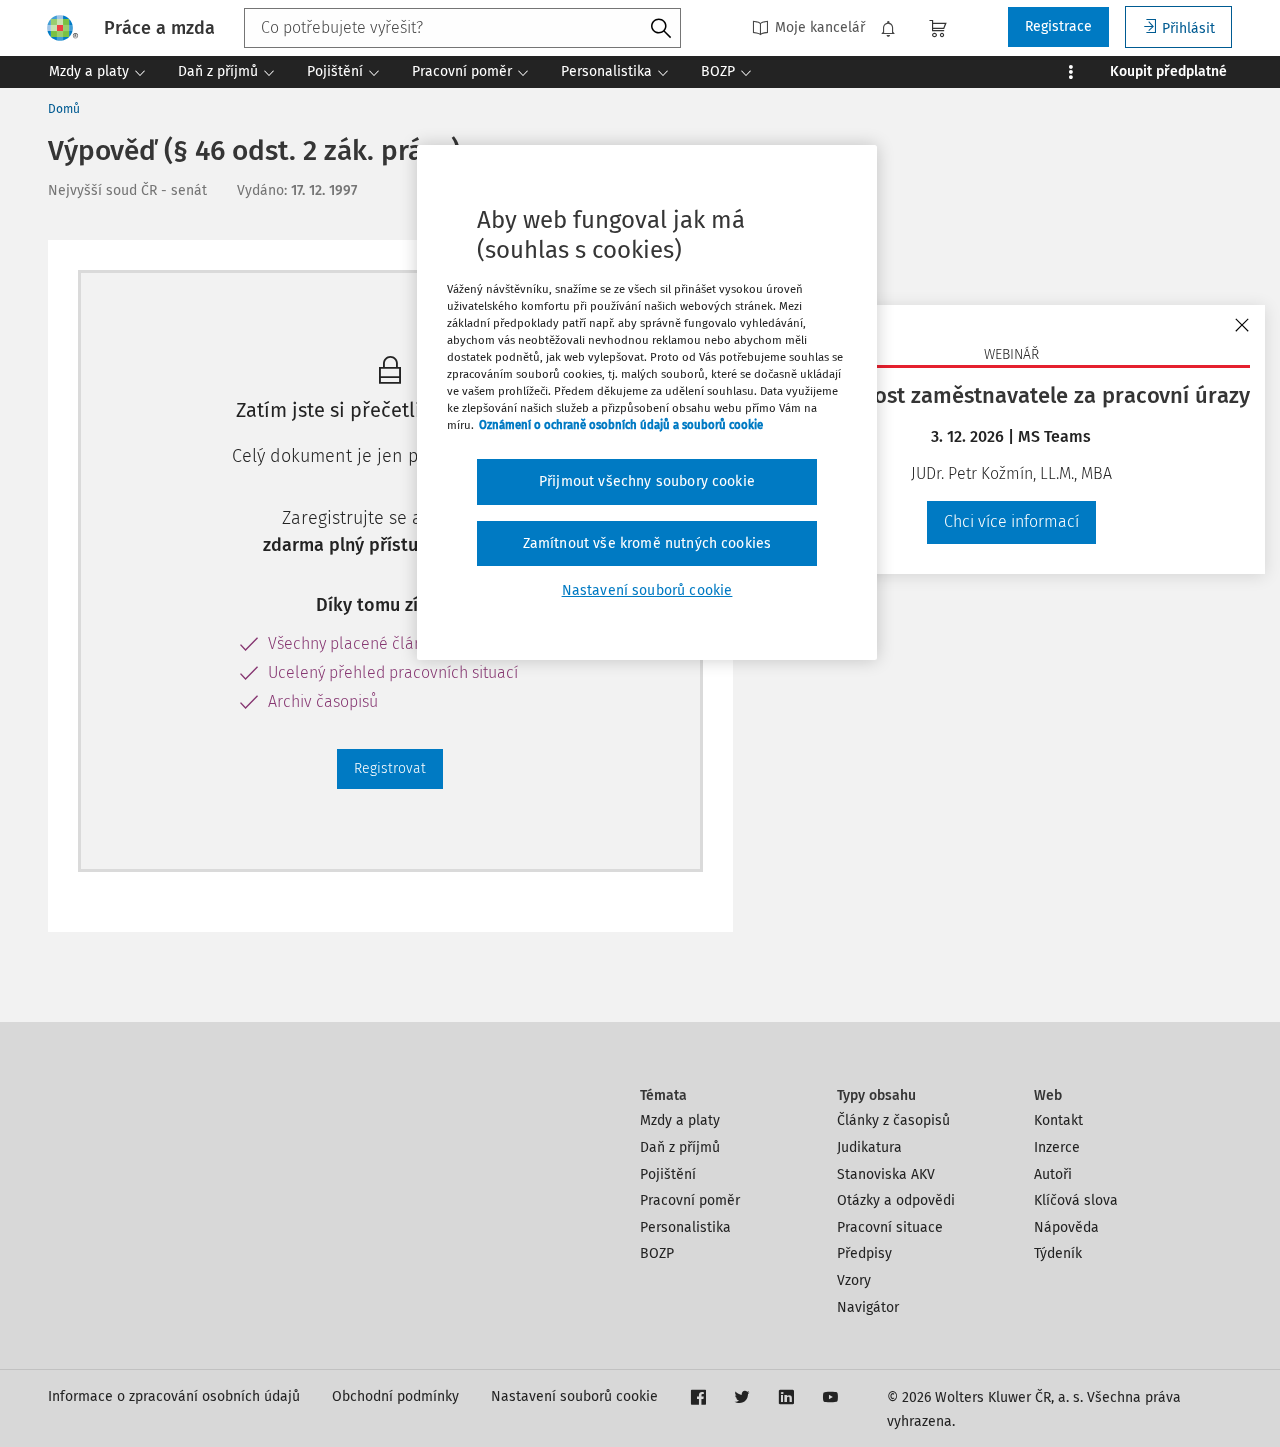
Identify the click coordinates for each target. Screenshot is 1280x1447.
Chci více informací (1011, 521)
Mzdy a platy (680, 1120)
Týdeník (1058, 1253)
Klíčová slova (1076, 1200)
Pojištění (668, 1174)
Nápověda (1066, 1227)
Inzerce (1057, 1147)
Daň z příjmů (680, 1147)
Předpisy (864, 1253)
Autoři (1053, 1174)
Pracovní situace (890, 1227)
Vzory (854, 1280)
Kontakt (1058, 1120)
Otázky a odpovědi (896, 1200)
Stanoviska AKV (886, 1174)
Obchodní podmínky (395, 1396)
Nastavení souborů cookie (574, 1396)
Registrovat (390, 768)
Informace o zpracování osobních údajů (174, 1396)
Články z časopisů (893, 1120)
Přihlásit (1188, 28)
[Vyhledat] (661, 29)
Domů (64, 109)
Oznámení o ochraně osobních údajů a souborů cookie (621, 425)
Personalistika (685, 1227)
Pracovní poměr (690, 1200)
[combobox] (462, 28)
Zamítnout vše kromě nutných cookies (647, 543)
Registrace (1058, 26)
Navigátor (868, 1307)
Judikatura (869, 1147)
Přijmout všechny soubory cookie (647, 481)
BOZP (657, 1253)
